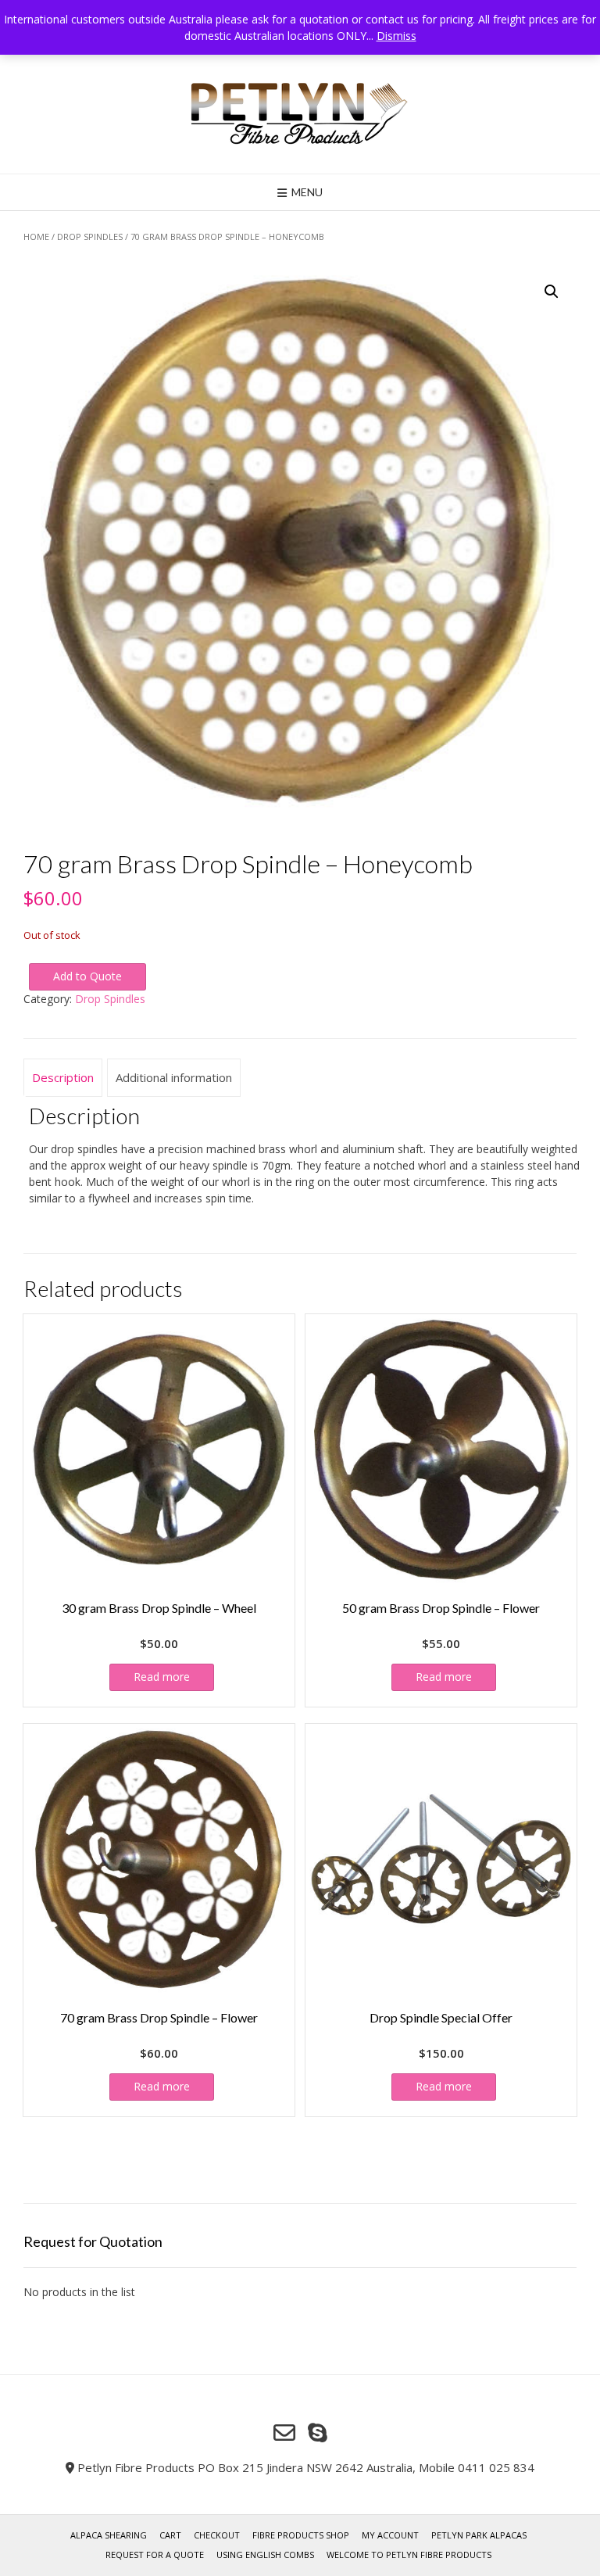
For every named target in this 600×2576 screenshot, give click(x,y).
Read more (162, 1677)
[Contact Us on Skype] (318, 2433)
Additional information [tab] (174, 1077)
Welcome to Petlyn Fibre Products (409, 2555)
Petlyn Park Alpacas (479, 2535)
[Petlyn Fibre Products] (300, 114)
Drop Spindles (90, 236)
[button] (552, 292)
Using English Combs (265, 2555)
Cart (170, 2535)
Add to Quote (87, 976)
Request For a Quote (155, 2555)
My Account (390, 2535)
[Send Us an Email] (284, 2433)
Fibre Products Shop (301, 2535)
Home (36, 236)
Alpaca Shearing (109, 2535)
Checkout (217, 2535)
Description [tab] (63, 1077)
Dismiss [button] (396, 36)
